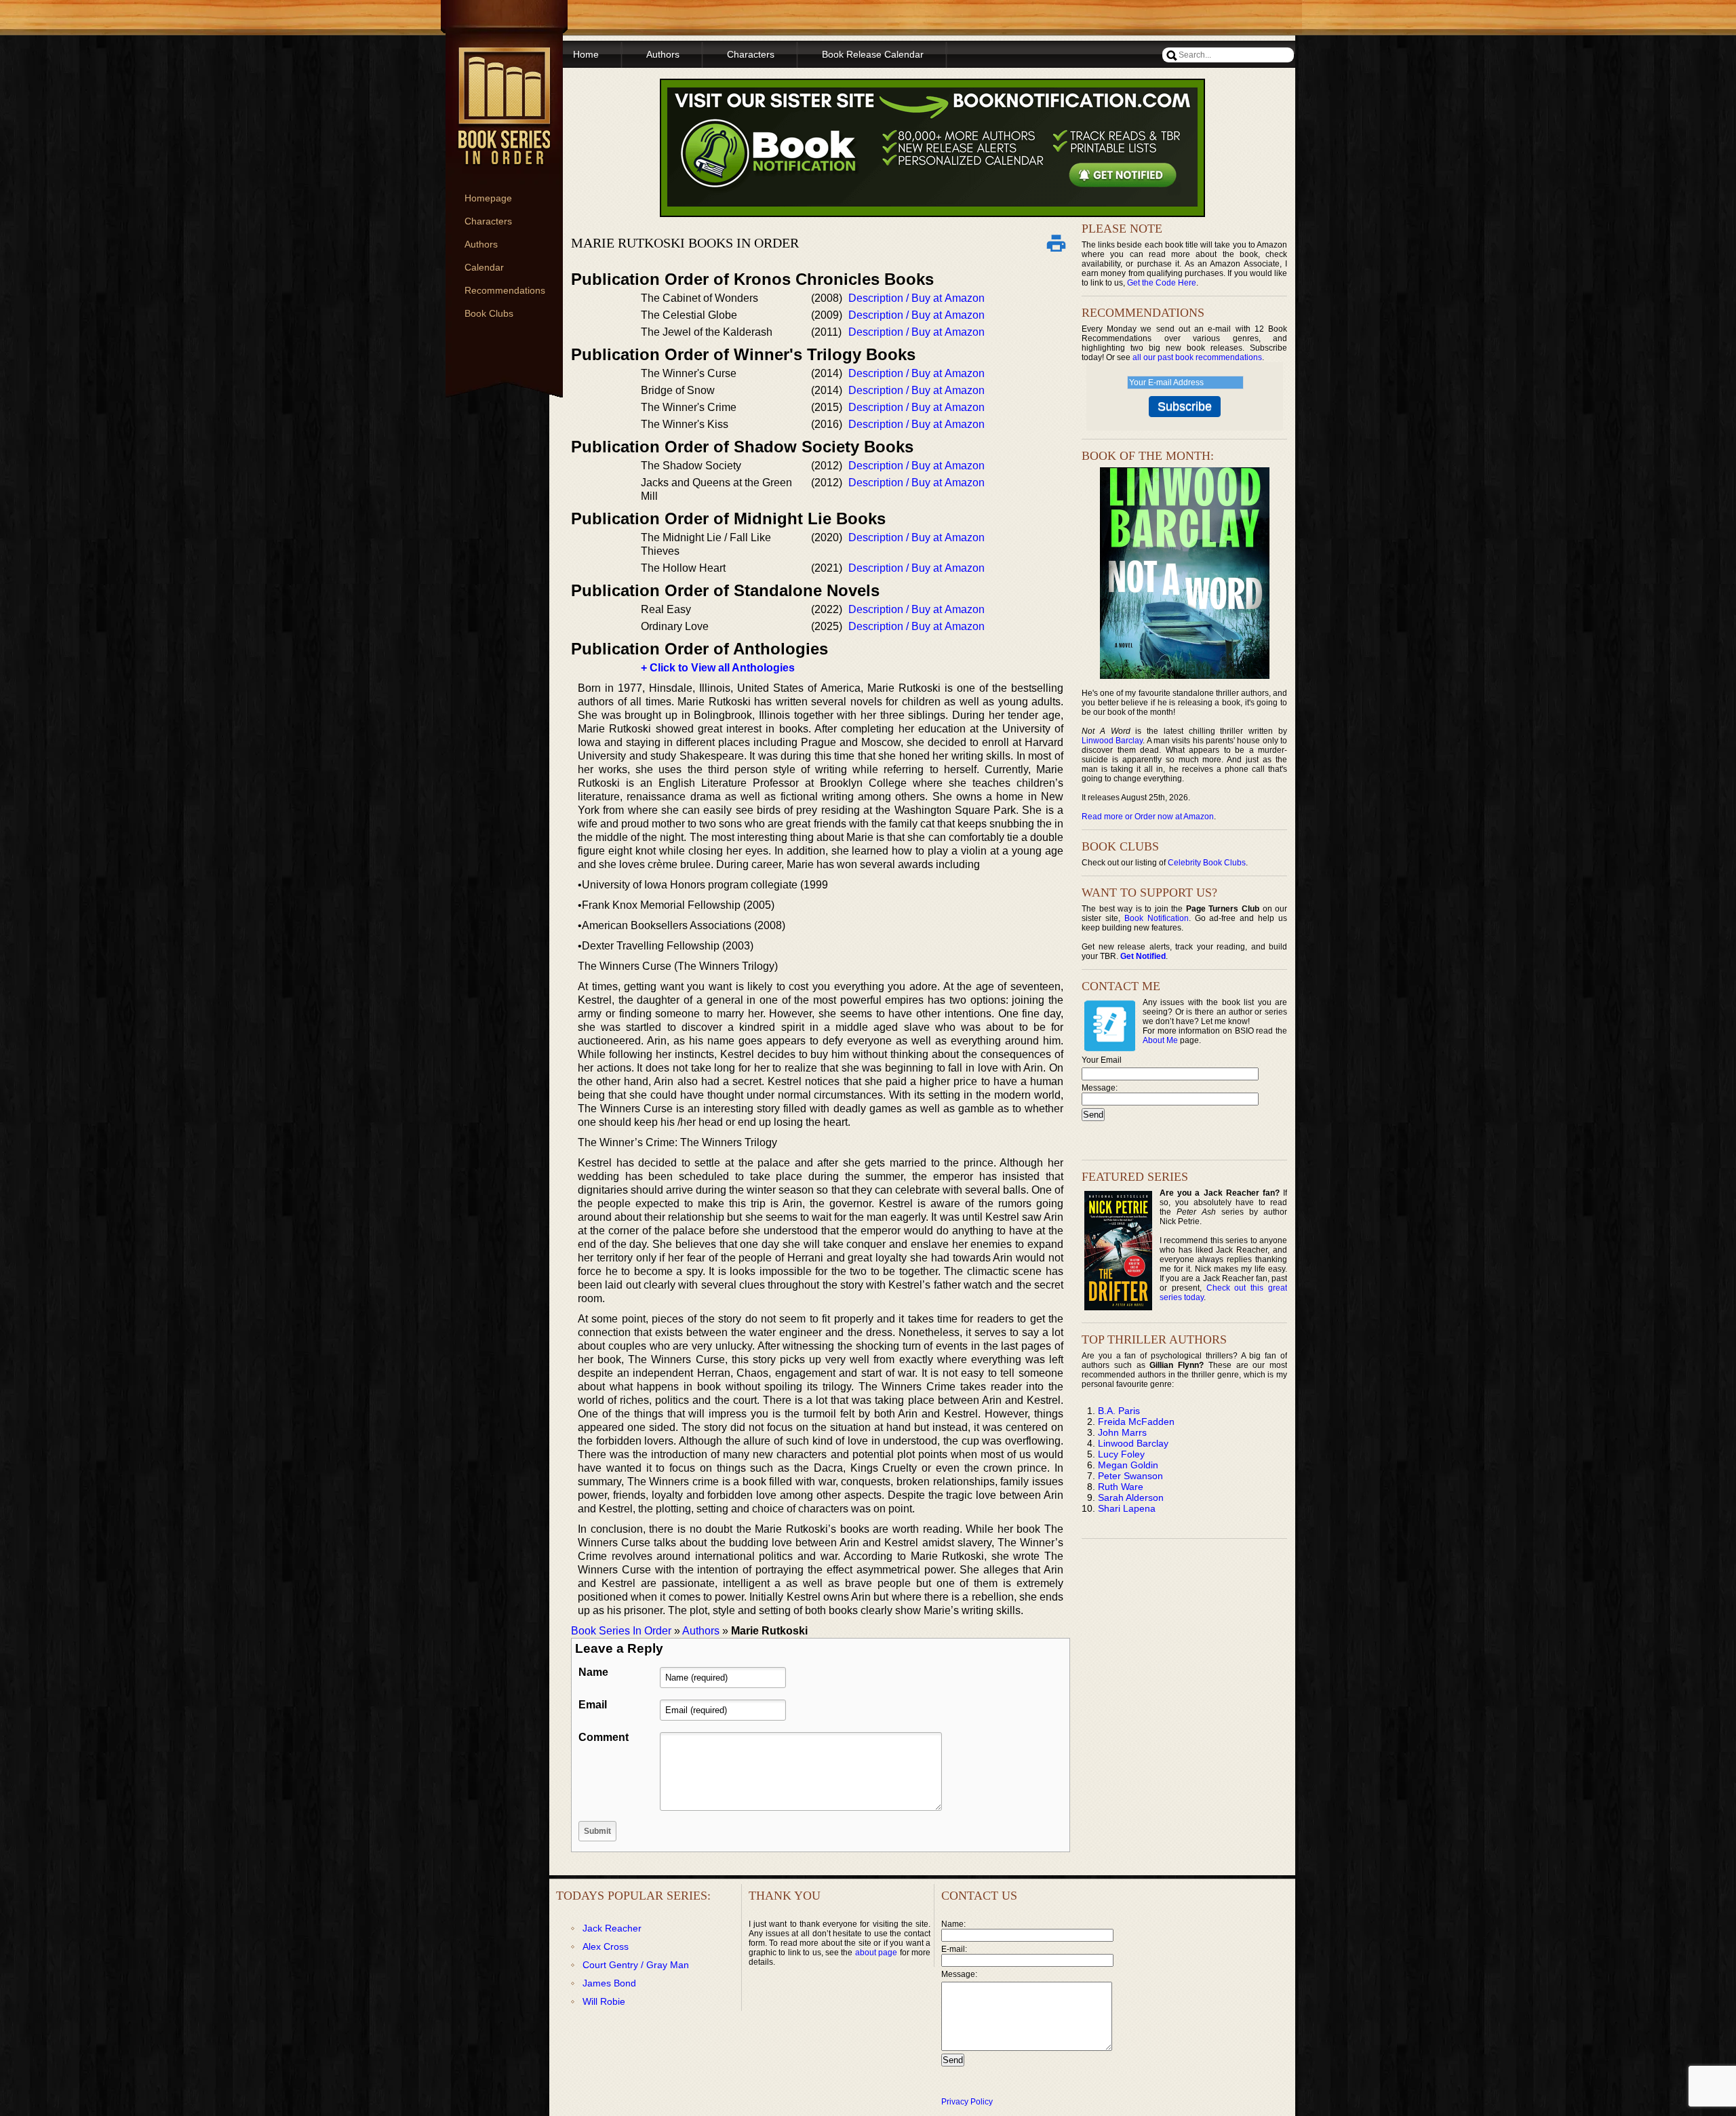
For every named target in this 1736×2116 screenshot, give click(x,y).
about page (876, 1953)
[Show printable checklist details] (1056, 243)
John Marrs (1122, 1432)
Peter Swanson (1130, 1476)
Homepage (488, 198)
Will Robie (604, 2001)
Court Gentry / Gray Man (636, 1965)
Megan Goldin (1128, 1465)
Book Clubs (489, 313)
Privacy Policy (967, 2102)
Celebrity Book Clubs (1207, 863)
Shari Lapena (1127, 1508)
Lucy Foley (1121, 1454)
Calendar (484, 267)
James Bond (609, 1983)
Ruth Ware (1121, 1487)
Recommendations (505, 290)
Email (593, 1705)
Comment (604, 1737)
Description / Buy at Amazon (916, 298)
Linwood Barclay (1112, 741)
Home (586, 54)
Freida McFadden (1136, 1422)
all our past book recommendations (1197, 357)
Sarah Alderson (1131, 1497)
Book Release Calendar (873, 54)
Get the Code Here (1162, 283)
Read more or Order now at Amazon (1148, 817)
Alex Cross (606, 1946)
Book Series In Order (621, 1631)
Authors (481, 244)
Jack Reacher (612, 1928)
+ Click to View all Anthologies (718, 668)
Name (593, 1672)
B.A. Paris (1119, 1411)
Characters (488, 221)
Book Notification (1157, 918)
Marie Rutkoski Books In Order (685, 243)
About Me (1160, 1040)
